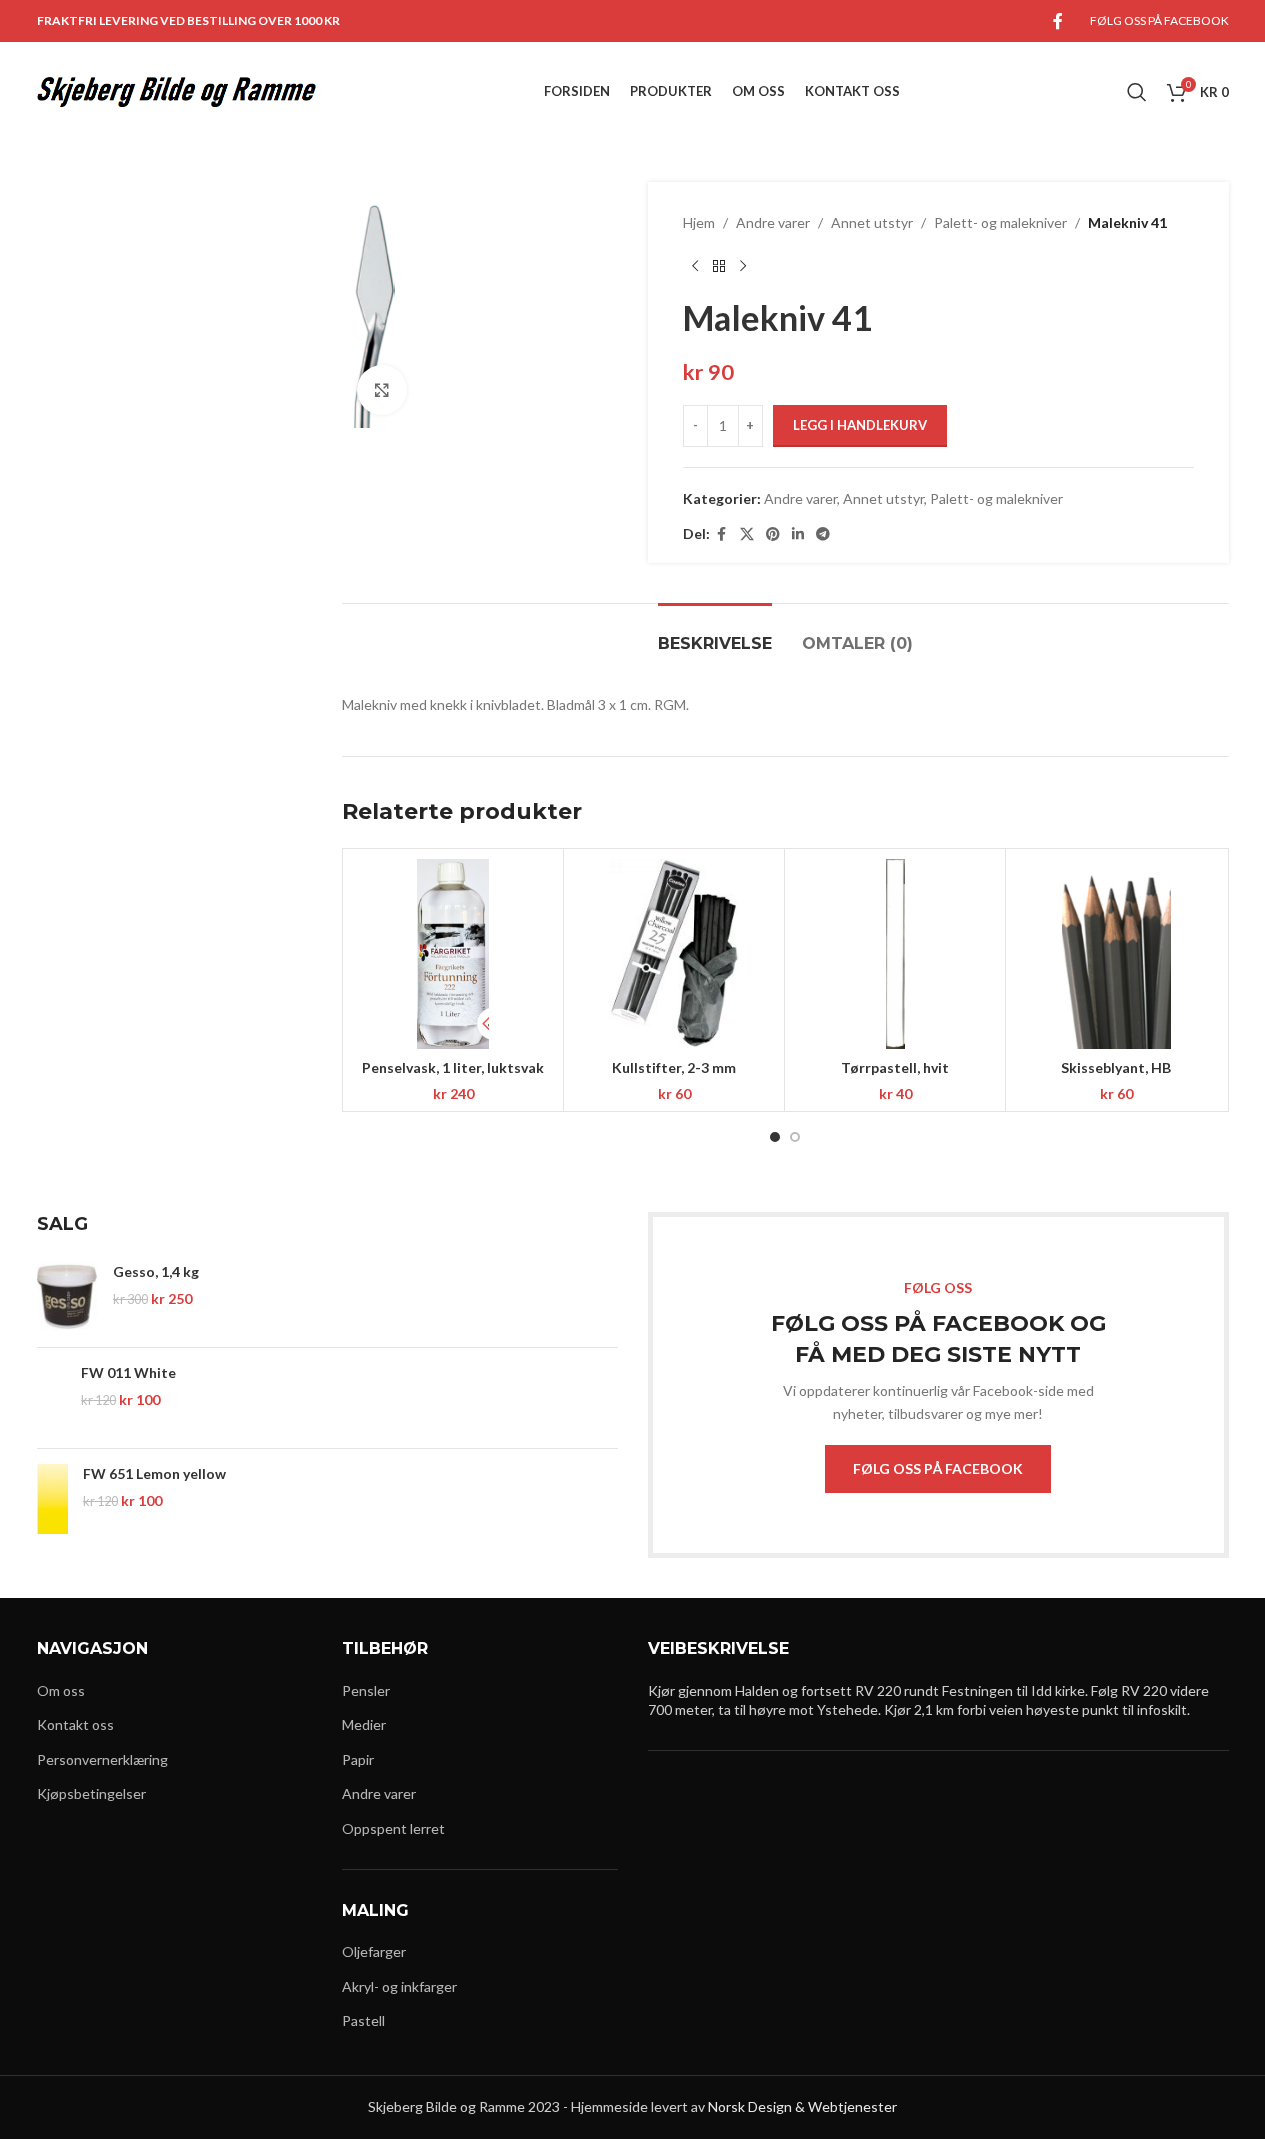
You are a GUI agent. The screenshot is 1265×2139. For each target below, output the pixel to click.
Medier (364, 1724)
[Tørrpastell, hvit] (895, 954)
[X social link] (747, 534)
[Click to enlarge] (382, 390)
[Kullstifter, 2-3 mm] (674, 954)
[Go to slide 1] (775, 1137)
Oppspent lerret (393, 1828)
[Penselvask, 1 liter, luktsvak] (453, 954)
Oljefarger (374, 1951)
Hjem (699, 222)
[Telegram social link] (823, 534)
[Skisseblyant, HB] (1116, 954)
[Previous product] (695, 266)
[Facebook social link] (1058, 21)
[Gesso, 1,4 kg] (67, 1297)
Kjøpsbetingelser (91, 1793)
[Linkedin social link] (798, 534)
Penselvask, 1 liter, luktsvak (453, 1067)
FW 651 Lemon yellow (154, 1473)
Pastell (363, 2020)
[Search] (1137, 92)
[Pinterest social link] (773, 534)
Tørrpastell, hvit (895, 1067)
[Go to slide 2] (795, 1137)
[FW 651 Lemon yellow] (52, 1499)
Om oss (61, 1690)
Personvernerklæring (102, 1759)
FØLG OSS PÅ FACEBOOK (938, 1468)
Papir (358, 1759)
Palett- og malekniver (1000, 222)
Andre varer (773, 222)
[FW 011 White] (52, 1398)
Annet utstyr (872, 222)
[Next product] (743, 266)
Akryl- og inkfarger (399, 1986)
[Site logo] (177, 90)
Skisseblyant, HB (1116, 1067)
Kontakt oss (75, 1724)
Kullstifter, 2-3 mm (674, 1067)
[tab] (715, 633)
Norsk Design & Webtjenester (802, 2106)
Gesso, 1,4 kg (156, 1271)
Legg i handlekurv (860, 425)
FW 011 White (128, 1372)
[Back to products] (719, 266)
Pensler (366, 1690)
